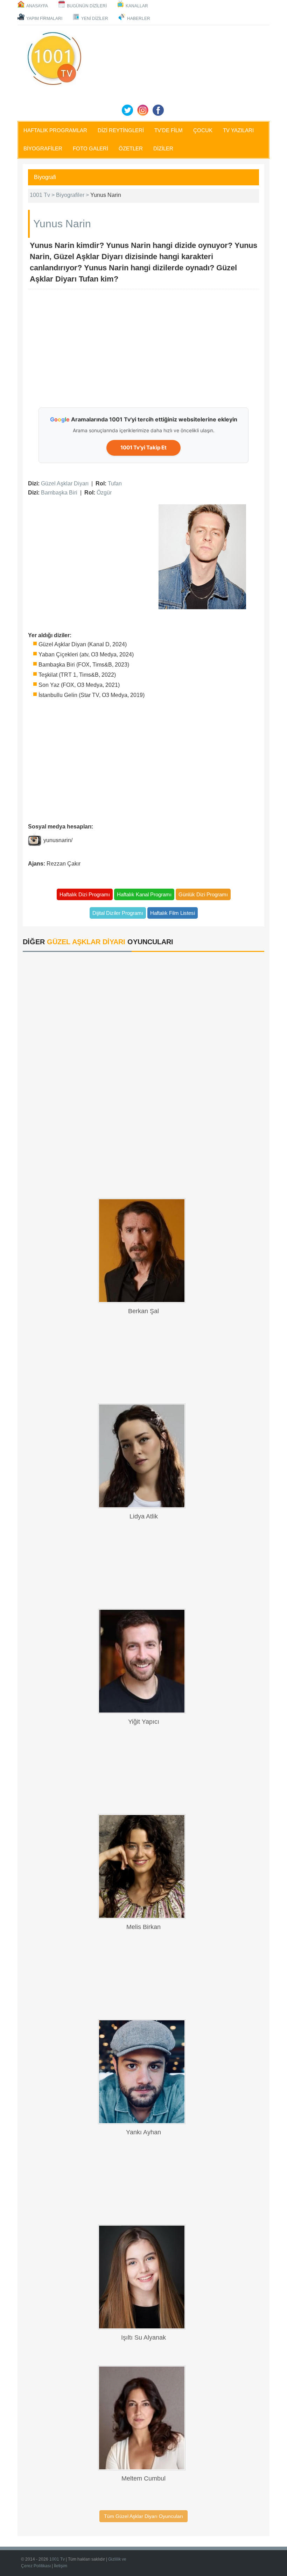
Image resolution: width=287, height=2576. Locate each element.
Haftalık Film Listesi (173, 913)
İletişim (61, 2566)
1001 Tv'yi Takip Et (143, 447)
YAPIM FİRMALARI (44, 19)
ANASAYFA (37, 6)
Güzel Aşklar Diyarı (65, 483)
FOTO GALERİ (90, 148)
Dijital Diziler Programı (118, 913)
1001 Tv (57, 2559)
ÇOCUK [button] (203, 130)
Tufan (115, 483)
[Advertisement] (157, 349)
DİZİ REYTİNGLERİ (121, 130)
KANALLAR (137, 6)
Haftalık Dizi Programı (85, 894)
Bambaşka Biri (59, 493)
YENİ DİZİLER (95, 19)
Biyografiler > (73, 195)
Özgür (104, 493)
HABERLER (139, 19)
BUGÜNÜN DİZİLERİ (87, 6)
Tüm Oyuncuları (143, 2516)
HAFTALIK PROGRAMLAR (55, 130)
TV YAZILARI (238, 130)
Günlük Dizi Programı (203, 894)
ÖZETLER (131, 148)
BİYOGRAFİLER (43, 148)
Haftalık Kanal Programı (144, 894)
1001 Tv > (43, 195)
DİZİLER (163, 148)
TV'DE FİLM (169, 130)
